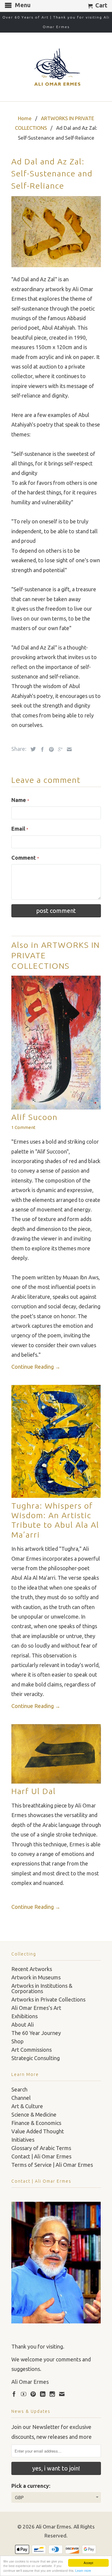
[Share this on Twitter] (32, 749)
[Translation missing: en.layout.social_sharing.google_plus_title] (59, 749)
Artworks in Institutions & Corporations (42, 1988)
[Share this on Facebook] (41, 749)
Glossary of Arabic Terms (41, 2148)
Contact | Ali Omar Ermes (41, 2156)
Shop (17, 2041)
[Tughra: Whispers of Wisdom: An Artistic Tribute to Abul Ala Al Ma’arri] (56, 1496)
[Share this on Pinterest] (50, 749)
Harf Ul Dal (34, 1791)
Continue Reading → (36, 1367)
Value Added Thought (38, 2131)
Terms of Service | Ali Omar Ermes (52, 2165)
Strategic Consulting (36, 2058)
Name (20, 800)
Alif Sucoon (34, 1117)
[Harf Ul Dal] (56, 1781)
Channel (21, 2098)
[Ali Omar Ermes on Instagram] (52, 2394)
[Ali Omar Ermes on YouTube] (24, 2394)
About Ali (23, 2025)
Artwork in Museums (36, 1977)
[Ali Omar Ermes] (56, 67)
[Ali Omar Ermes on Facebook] (14, 2394)
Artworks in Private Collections (48, 1999)
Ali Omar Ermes (53, 2527)
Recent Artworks (32, 1969)
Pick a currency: (31, 2486)
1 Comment (23, 1127)
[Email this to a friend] (68, 749)
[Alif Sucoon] (56, 1107)
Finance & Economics (36, 2123)
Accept (88, 2563)
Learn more (83, 2570)
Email (20, 829)
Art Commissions (32, 2050)
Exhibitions (24, 2016)
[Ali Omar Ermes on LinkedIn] (43, 2394)
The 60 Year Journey (36, 2033)
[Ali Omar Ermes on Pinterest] (33, 2394)
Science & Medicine (34, 2114)
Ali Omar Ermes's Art (36, 2008)
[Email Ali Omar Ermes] (62, 2394)
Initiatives (23, 2140)
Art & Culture (27, 2106)
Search (19, 2089)
